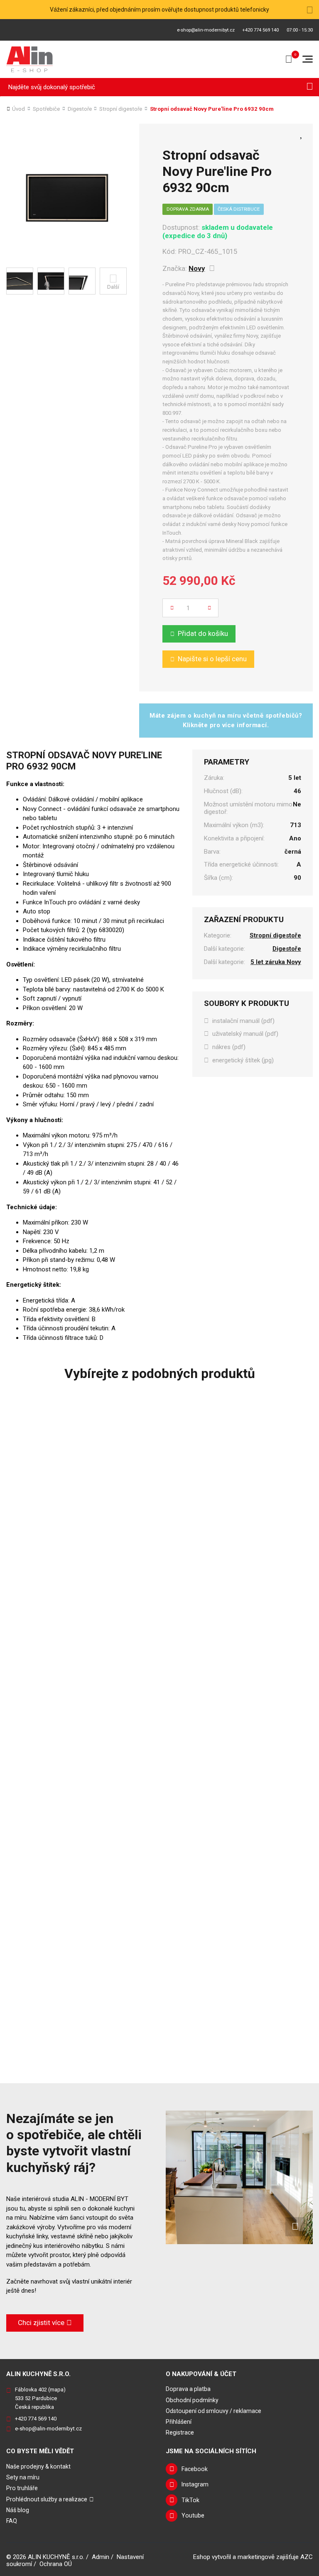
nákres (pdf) (229, 1047)
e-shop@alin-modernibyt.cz (206, 30)
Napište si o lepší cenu (212, 659)
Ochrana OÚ (56, 2564)
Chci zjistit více (41, 2323)
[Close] (310, 10)
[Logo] (30, 59)
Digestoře (80, 109)
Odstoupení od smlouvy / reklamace (213, 2411)
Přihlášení (179, 2422)
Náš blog (18, 2510)
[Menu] (308, 59)
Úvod (18, 109)
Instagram (195, 2484)
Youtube (193, 2515)
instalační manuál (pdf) (243, 1021)
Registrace (180, 2432)
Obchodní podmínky (192, 2400)
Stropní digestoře (121, 109)
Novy (197, 268)
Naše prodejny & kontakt (38, 2466)
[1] (310, 87)
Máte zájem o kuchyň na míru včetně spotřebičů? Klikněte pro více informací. (226, 720)
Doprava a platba (188, 2389)
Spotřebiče (46, 109)
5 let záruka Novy (276, 962)
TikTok (190, 2500)
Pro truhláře (22, 2488)
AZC (307, 2557)
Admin (101, 2557)
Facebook (195, 2469)
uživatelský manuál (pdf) (245, 1034)
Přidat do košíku (203, 633)
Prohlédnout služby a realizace (47, 2499)
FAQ (12, 2521)
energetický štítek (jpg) (243, 1060)
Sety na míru (23, 2477)
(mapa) (57, 2390)
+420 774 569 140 (260, 30)
